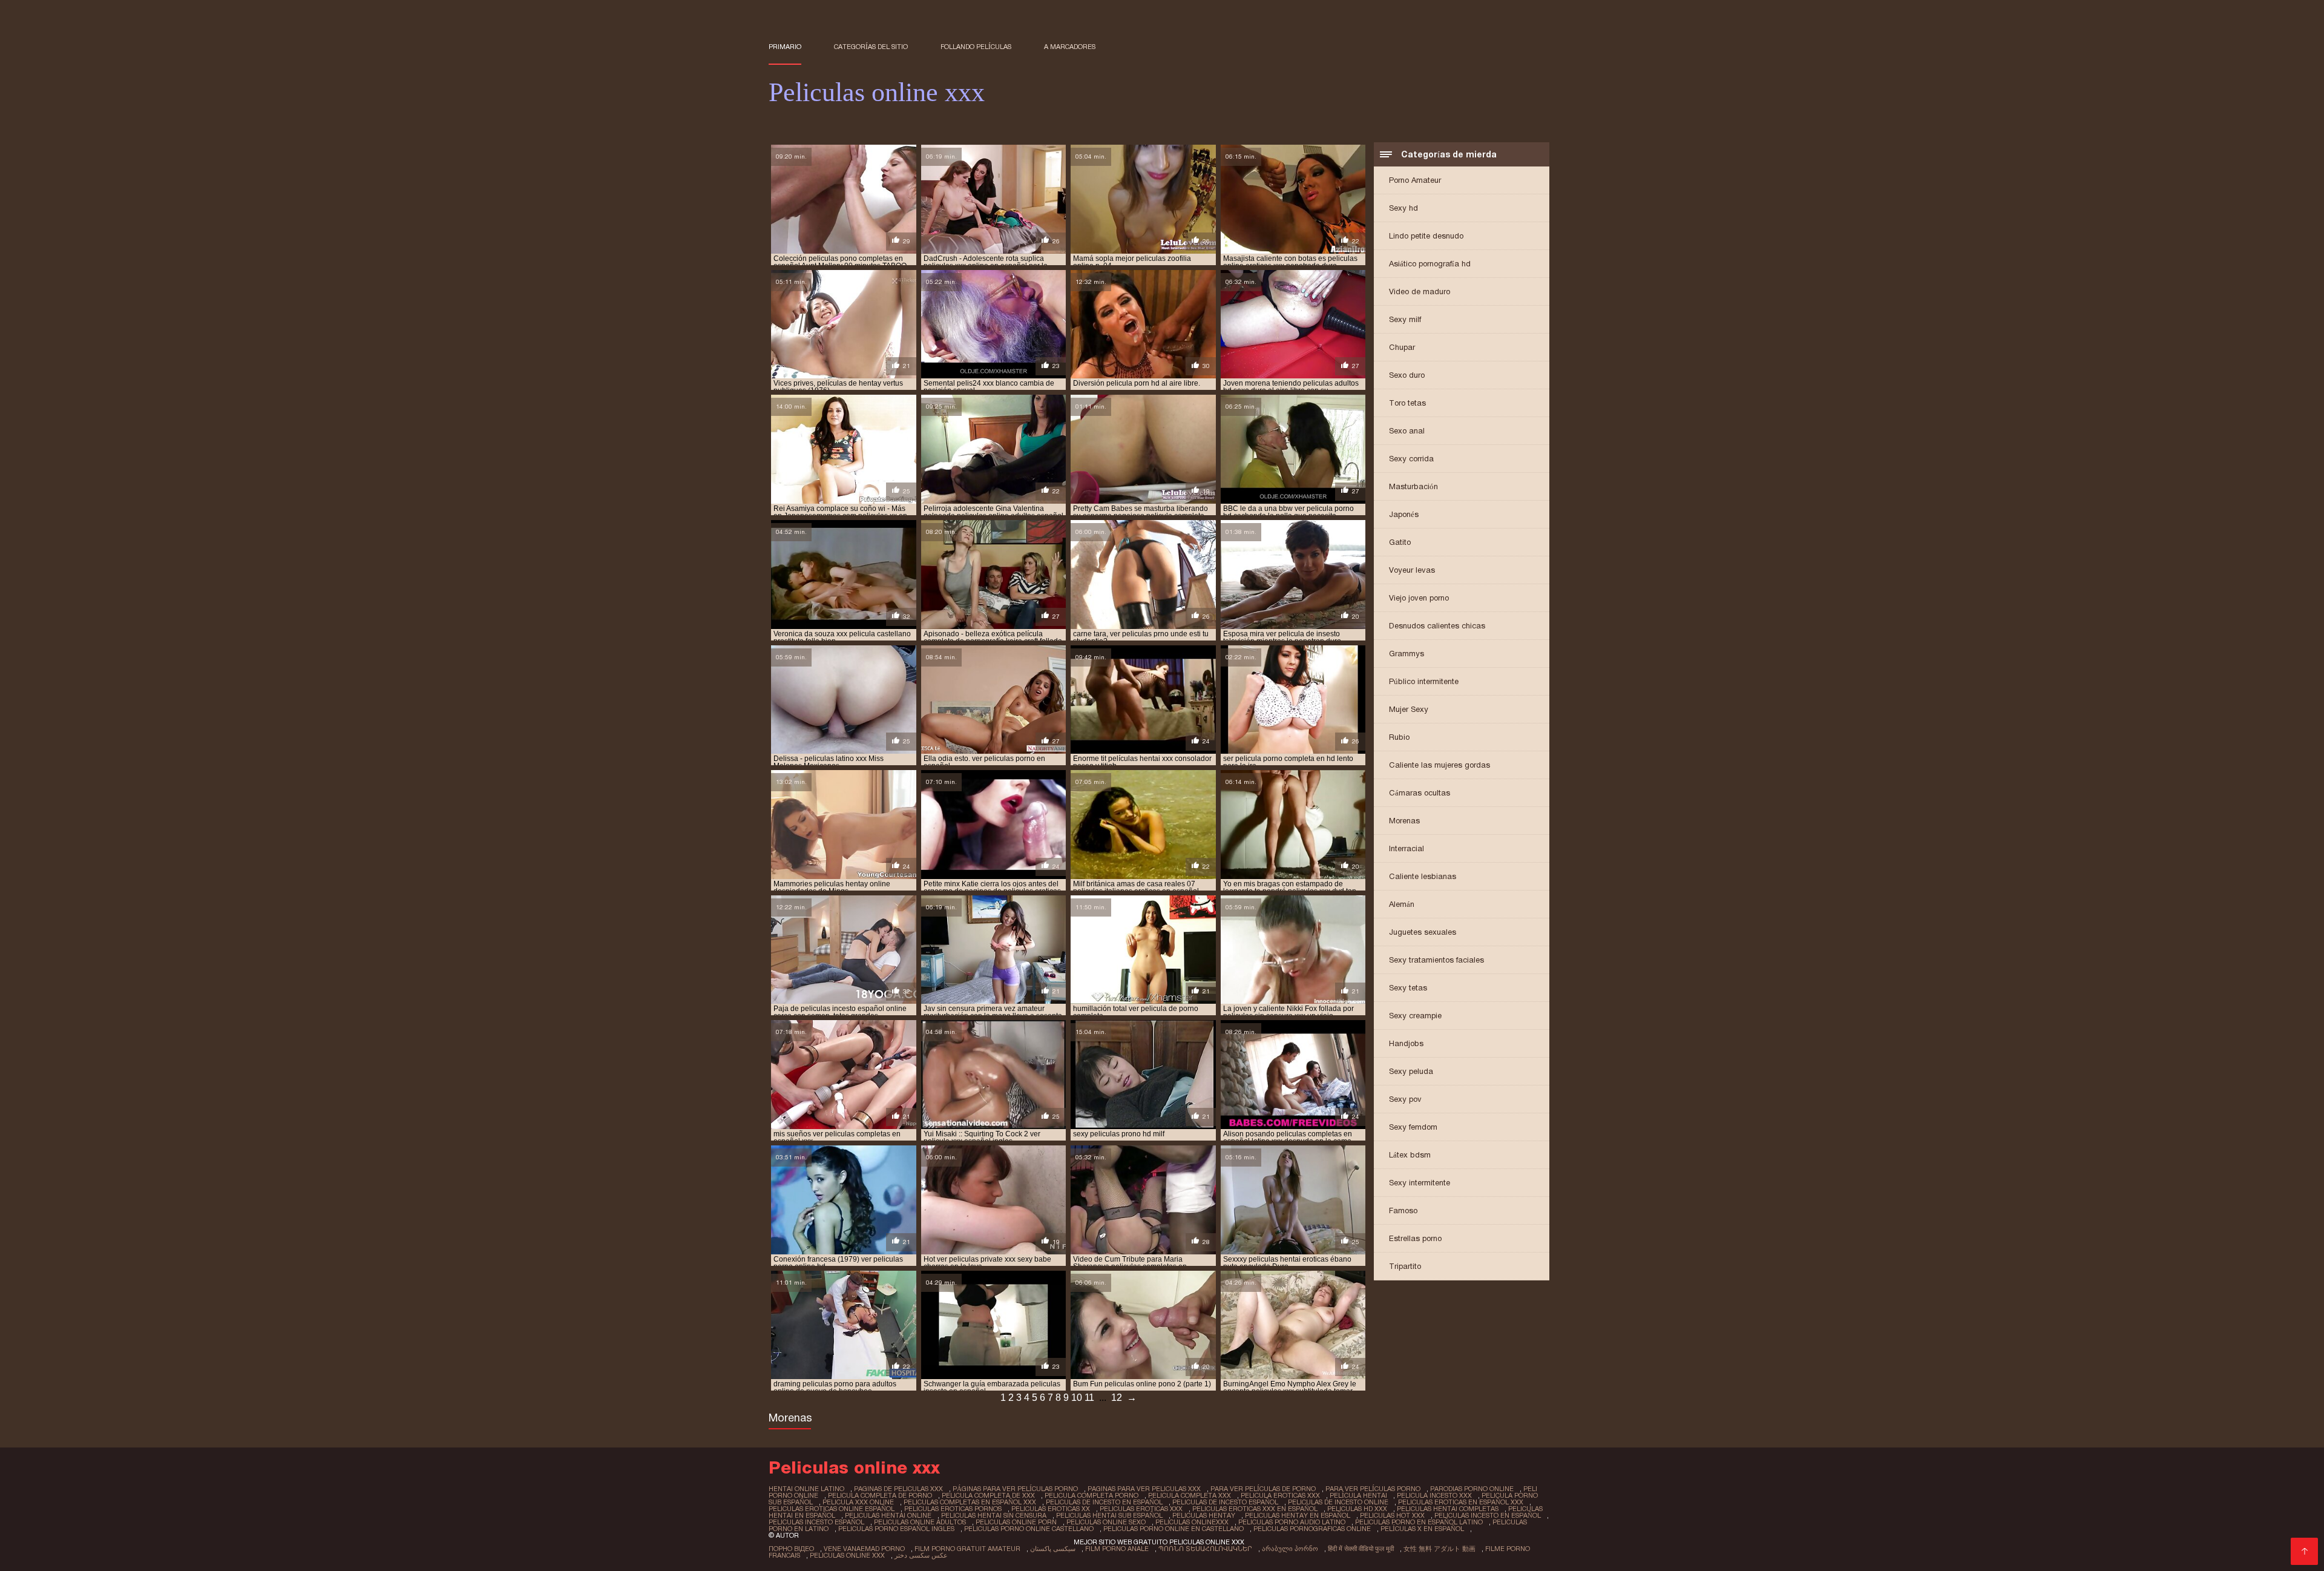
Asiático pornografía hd (1430, 264)
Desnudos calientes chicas (1437, 626)
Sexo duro (1407, 375)
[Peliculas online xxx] (2304, 1551)
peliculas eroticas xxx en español (1255, 1509)
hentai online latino (806, 1489)
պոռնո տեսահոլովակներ (1205, 1549)
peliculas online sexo (1106, 1522)
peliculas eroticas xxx (1141, 1509)
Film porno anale (1117, 1549)
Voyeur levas (1412, 570)
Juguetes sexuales (1423, 932)
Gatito (1400, 542)
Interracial (1407, 848)
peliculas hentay (1204, 1515)
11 (1089, 1398)
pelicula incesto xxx (1434, 1495)
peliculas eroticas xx (1051, 1509)
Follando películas (976, 47)
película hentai (1358, 1495)
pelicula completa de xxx (988, 1495)
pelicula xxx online (858, 1502)
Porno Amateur (1415, 180)
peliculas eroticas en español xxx (1461, 1502)
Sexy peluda (1411, 1071)
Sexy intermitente (1420, 1183)
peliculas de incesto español (1225, 1502)
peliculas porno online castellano (1029, 1529)
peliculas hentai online (888, 1515)
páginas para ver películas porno (1015, 1489)
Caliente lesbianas (1423, 876)
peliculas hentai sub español (1109, 1515)
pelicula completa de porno (880, 1495)
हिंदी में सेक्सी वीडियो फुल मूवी (1361, 1549)
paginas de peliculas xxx (898, 1489)
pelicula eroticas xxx (1280, 1495)
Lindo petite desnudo (1426, 236)
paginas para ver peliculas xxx (1144, 1489)
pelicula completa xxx (1190, 1495)
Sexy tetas (1408, 988)
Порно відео (791, 1549)
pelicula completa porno (1091, 1495)
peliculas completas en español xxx (970, 1502)
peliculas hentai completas (1448, 1509)
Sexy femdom (1413, 1127)
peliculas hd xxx (1357, 1509)
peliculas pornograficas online (1312, 1529)
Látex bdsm (1410, 1155)
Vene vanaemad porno (864, 1549)
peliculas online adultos (920, 1522)
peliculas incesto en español (1488, 1515)
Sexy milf (1405, 319)
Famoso (1403, 1210)
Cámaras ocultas (1420, 793)
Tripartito (1405, 1266)
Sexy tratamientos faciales (1436, 960)
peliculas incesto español (816, 1522)
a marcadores (1070, 47)
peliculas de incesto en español (1104, 1502)
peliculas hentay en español (1298, 1515)
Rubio (1399, 737)
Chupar (1402, 347)
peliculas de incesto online (1338, 1502)
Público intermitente (1424, 681)
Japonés (1404, 514)
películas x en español (1422, 1529)
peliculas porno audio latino (1292, 1522)
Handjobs (1406, 1043)
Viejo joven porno (1419, 598)
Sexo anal (1407, 431)
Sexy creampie (1415, 1016)
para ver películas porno (1373, 1489)
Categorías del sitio (871, 47)
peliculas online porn (1016, 1522)
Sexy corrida (1411, 459)
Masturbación (1413, 486)
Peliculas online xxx (847, 1555)
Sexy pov (1405, 1099)
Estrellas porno (1415, 1238)
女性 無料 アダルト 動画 (1439, 1549)
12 (1117, 1398)
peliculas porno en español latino (1419, 1522)
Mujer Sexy (1409, 709)
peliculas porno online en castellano (1173, 1529)
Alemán (1402, 904)
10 (1077, 1398)
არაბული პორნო (1290, 1549)
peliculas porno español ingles (896, 1529)
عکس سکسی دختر (921, 1555)
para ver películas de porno (1263, 1489)
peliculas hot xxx (1392, 1515)
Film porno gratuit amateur (967, 1549)
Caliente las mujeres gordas (1439, 765)
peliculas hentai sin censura (994, 1515)
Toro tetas (1407, 403)
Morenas (1404, 821)
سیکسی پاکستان (1053, 1549)
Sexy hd (1403, 208)
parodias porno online (1472, 1489)
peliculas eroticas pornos (953, 1509)
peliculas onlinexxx (1192, 1522)
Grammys (1407, 654)
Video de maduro (1420, 291)
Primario (785, 47)
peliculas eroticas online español (832, 1509)
